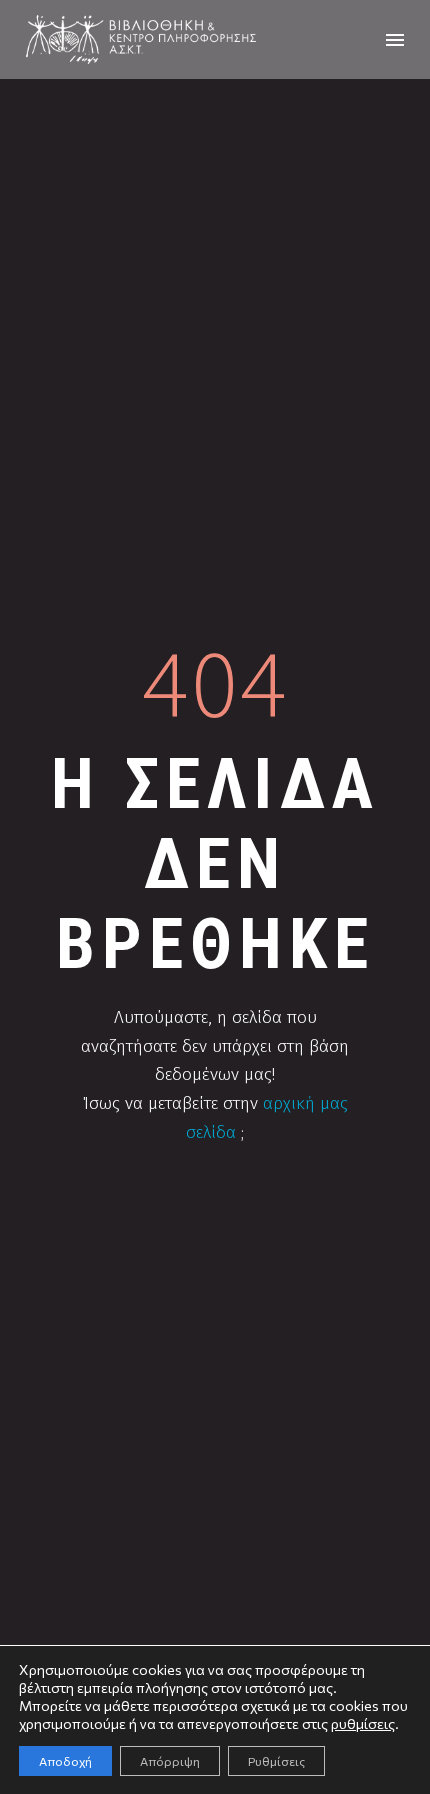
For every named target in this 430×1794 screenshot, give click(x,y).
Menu (395, 40)
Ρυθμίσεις (276, 1761)
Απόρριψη (170, 1761)
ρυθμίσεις (363, 1723)
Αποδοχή (65, 1761)
